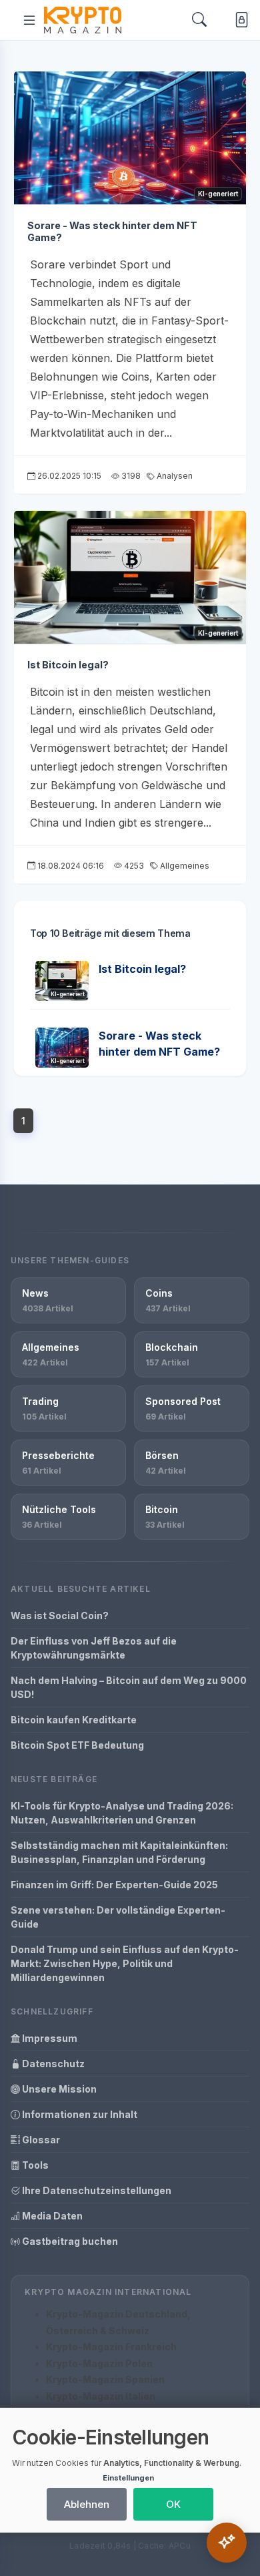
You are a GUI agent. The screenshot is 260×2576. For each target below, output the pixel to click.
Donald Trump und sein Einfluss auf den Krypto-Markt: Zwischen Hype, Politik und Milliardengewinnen (125, 1963)
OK (173, 2504)
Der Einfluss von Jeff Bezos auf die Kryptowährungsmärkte (94, 1648)
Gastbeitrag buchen (69, 2241)
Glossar (40, 2140)
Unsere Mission (58, 2089)
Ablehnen (87, 2504)
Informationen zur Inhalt (79, 2114)
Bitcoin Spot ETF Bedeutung (77, 1745)
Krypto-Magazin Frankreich (111, 2347)
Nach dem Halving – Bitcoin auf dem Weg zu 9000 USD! (129, 1687)
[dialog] (130, 2470)
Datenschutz (52, 2064)
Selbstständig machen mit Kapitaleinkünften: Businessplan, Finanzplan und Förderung (119, 1852)
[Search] (199, 20)
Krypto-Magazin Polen (99, 2363)
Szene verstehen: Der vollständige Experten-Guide (118, 1917)
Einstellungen (128, 2478)
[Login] (239, 20)
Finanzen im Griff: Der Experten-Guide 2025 (114, 1885)
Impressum (49, 2038)
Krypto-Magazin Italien (101, 2396)
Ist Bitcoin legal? (68, 665)
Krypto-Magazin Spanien (105, 2379)
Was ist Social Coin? (60, 1616)
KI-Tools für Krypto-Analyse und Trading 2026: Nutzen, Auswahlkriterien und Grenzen (122, 1813)
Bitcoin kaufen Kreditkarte (74, 1720)
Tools (34, 2165)
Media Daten (51, 2216)
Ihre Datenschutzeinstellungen (96, 2190)
